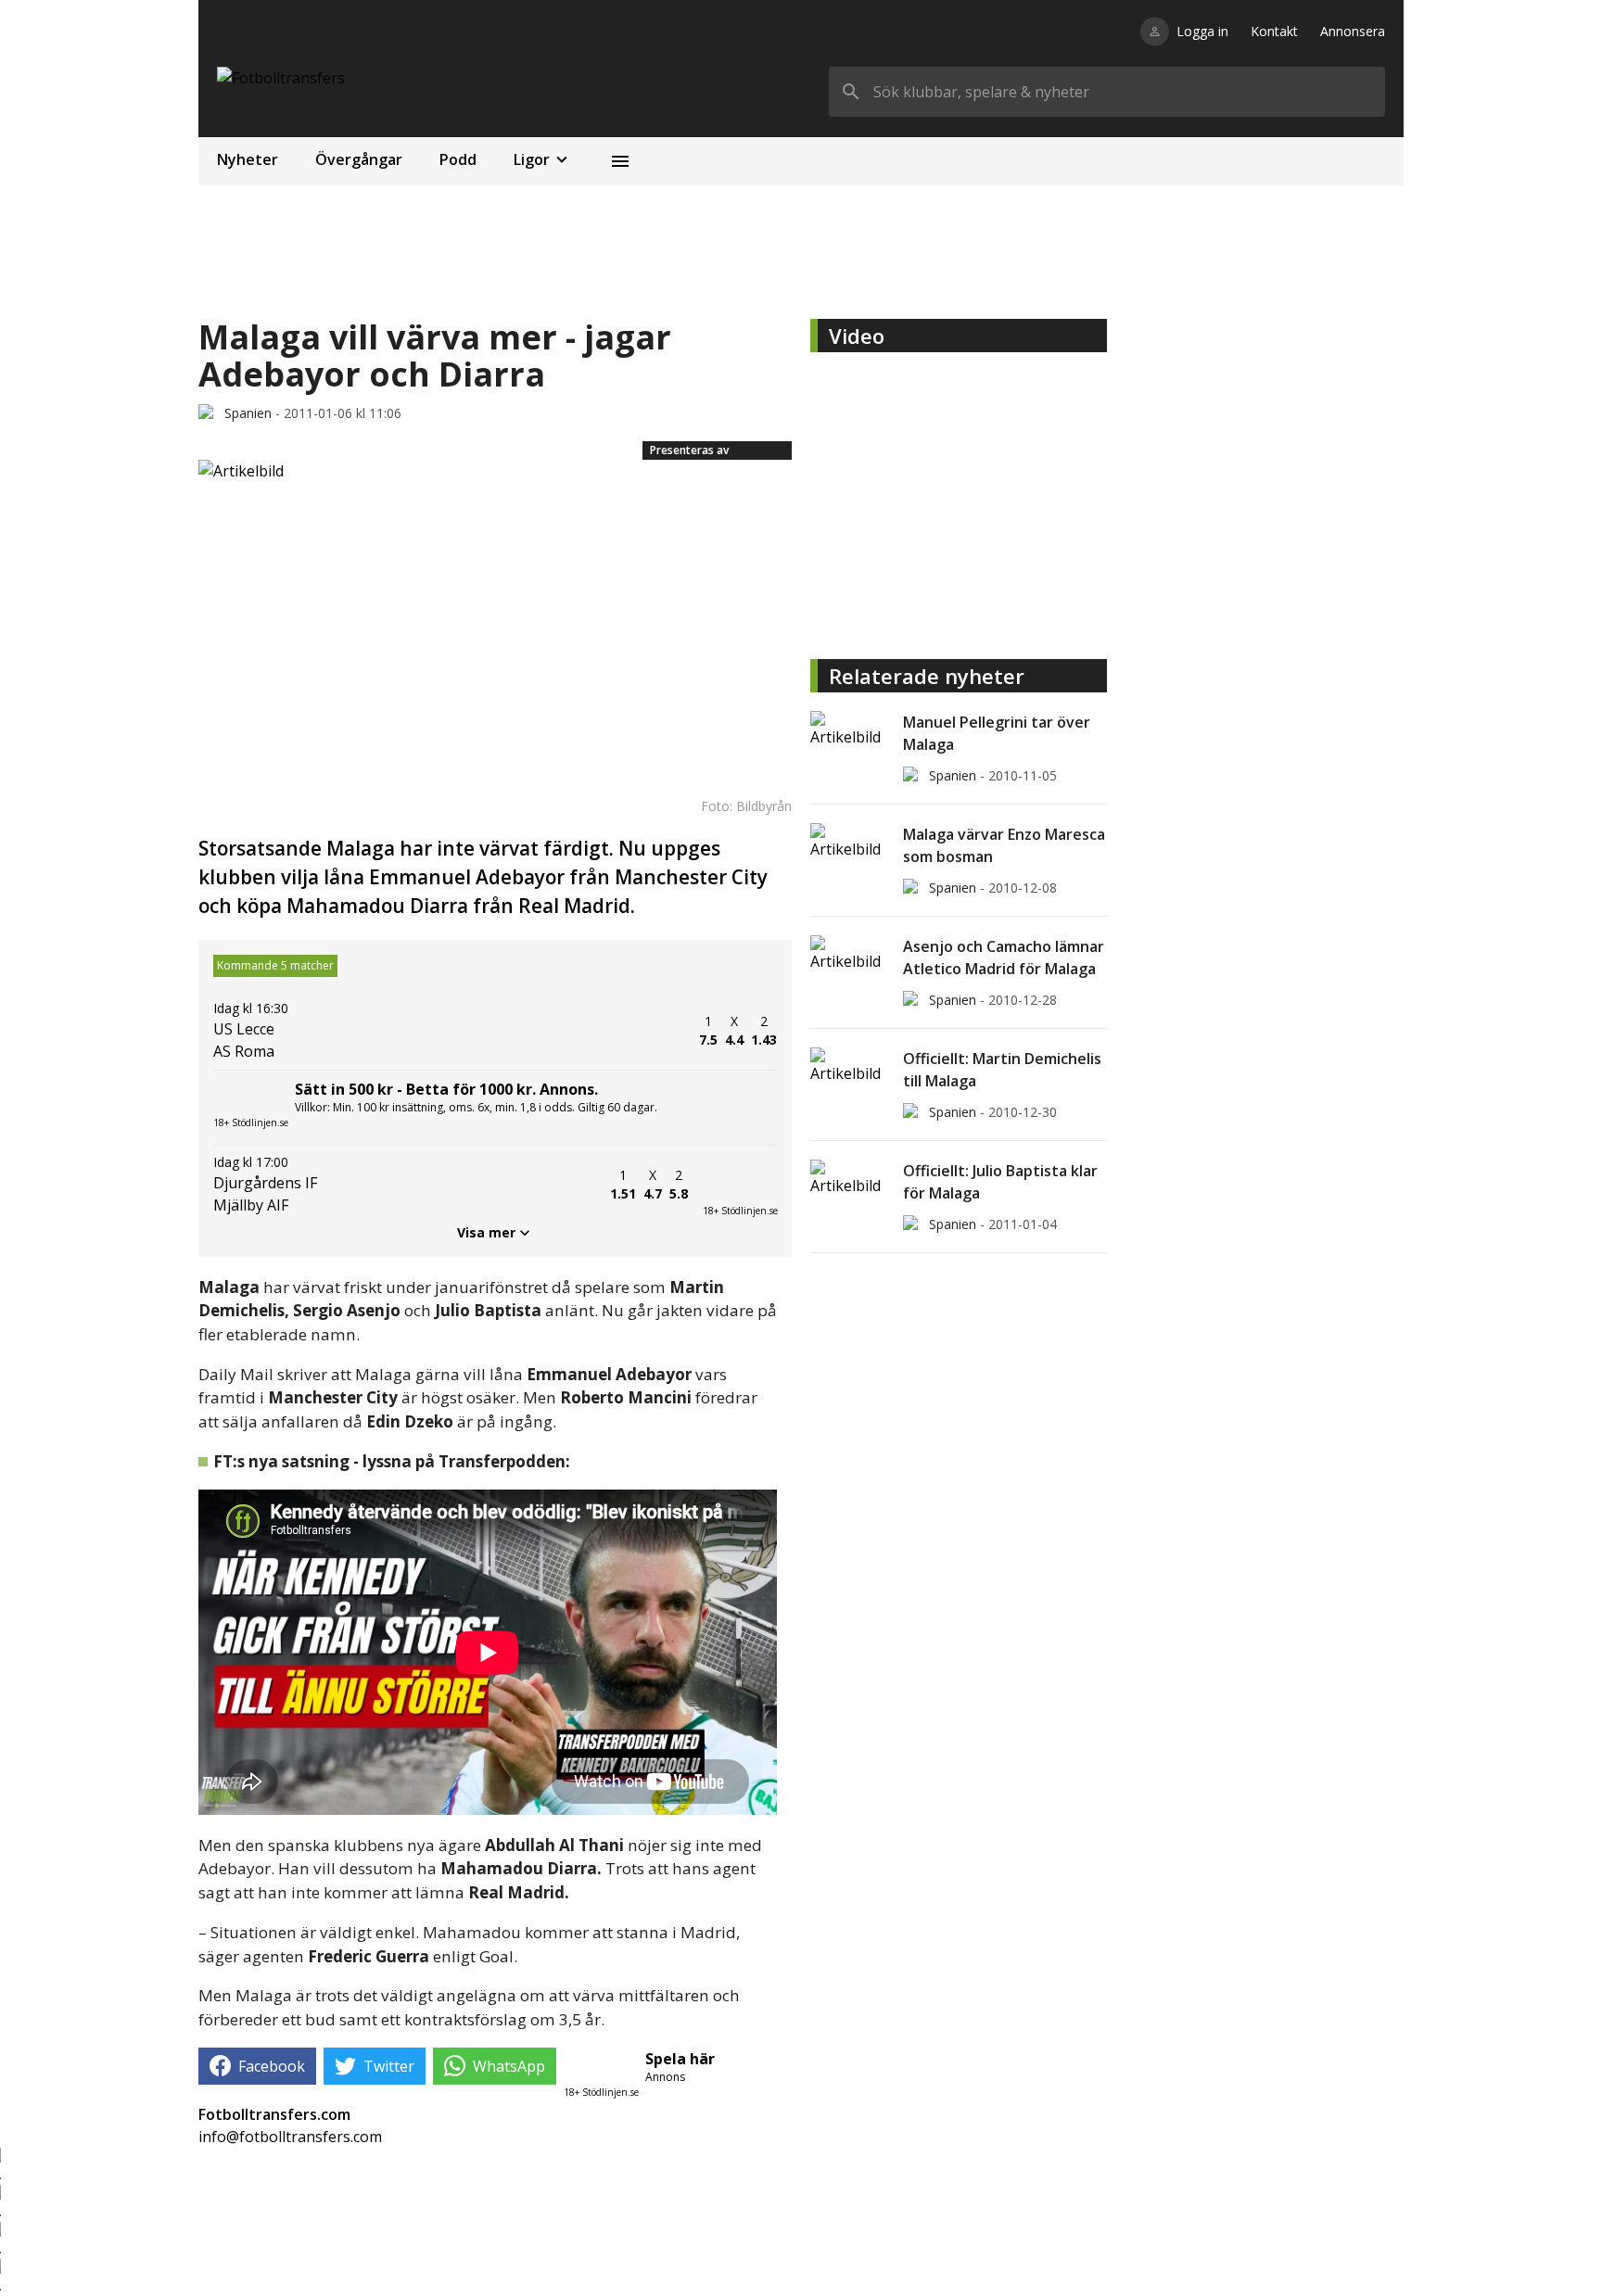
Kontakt (1274, 31)
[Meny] (620, 161)
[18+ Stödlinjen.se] (740, 1185)
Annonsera (1353, 31)
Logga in (1202, 31)
